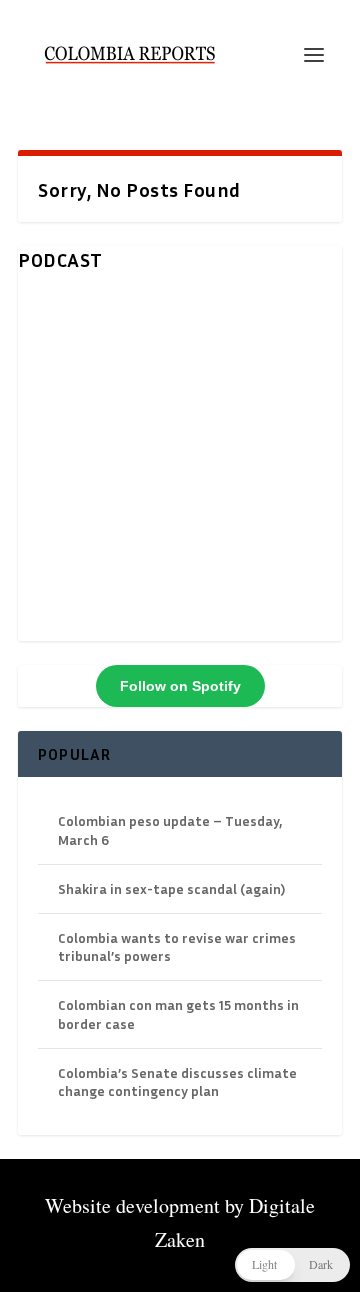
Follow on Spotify (180, 686)
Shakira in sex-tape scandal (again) (171, 888)
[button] (292, 1265)
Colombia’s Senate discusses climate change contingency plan (177, 1081)
